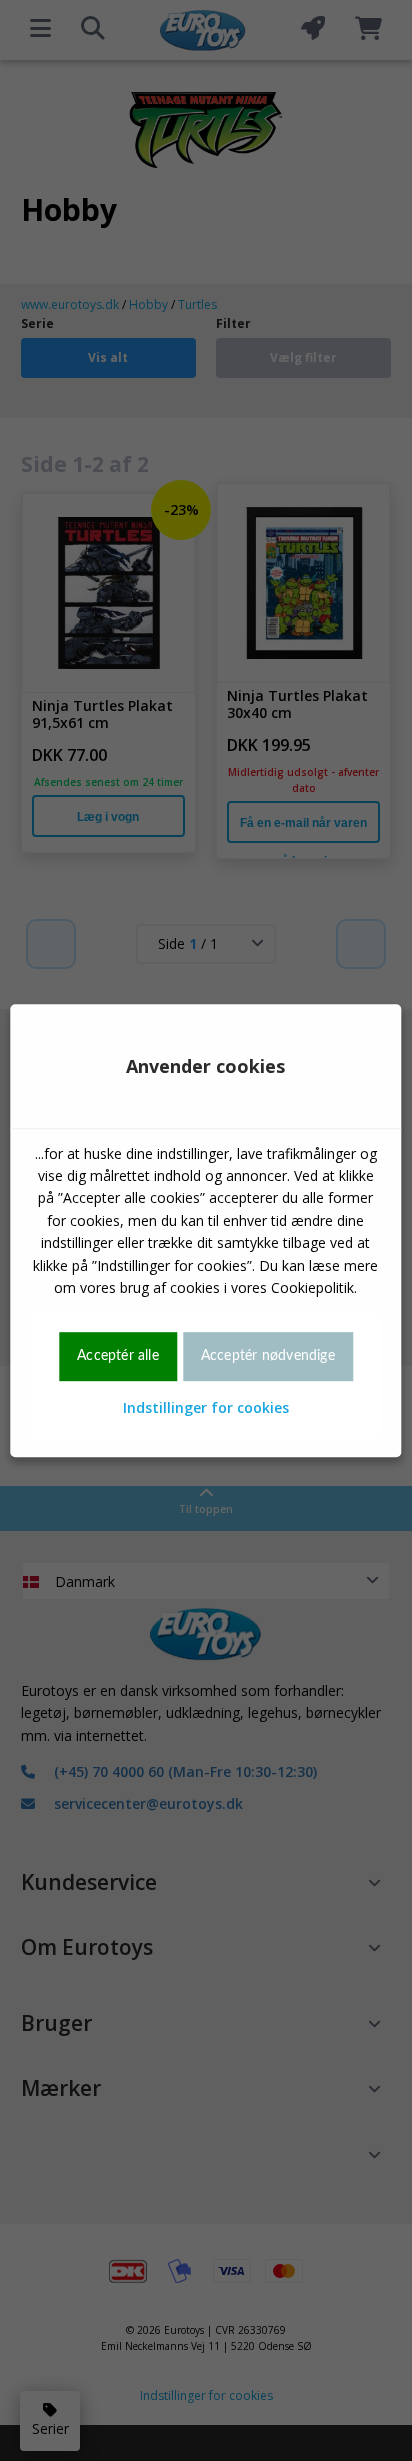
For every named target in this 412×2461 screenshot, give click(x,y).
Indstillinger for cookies (206, 1407)
